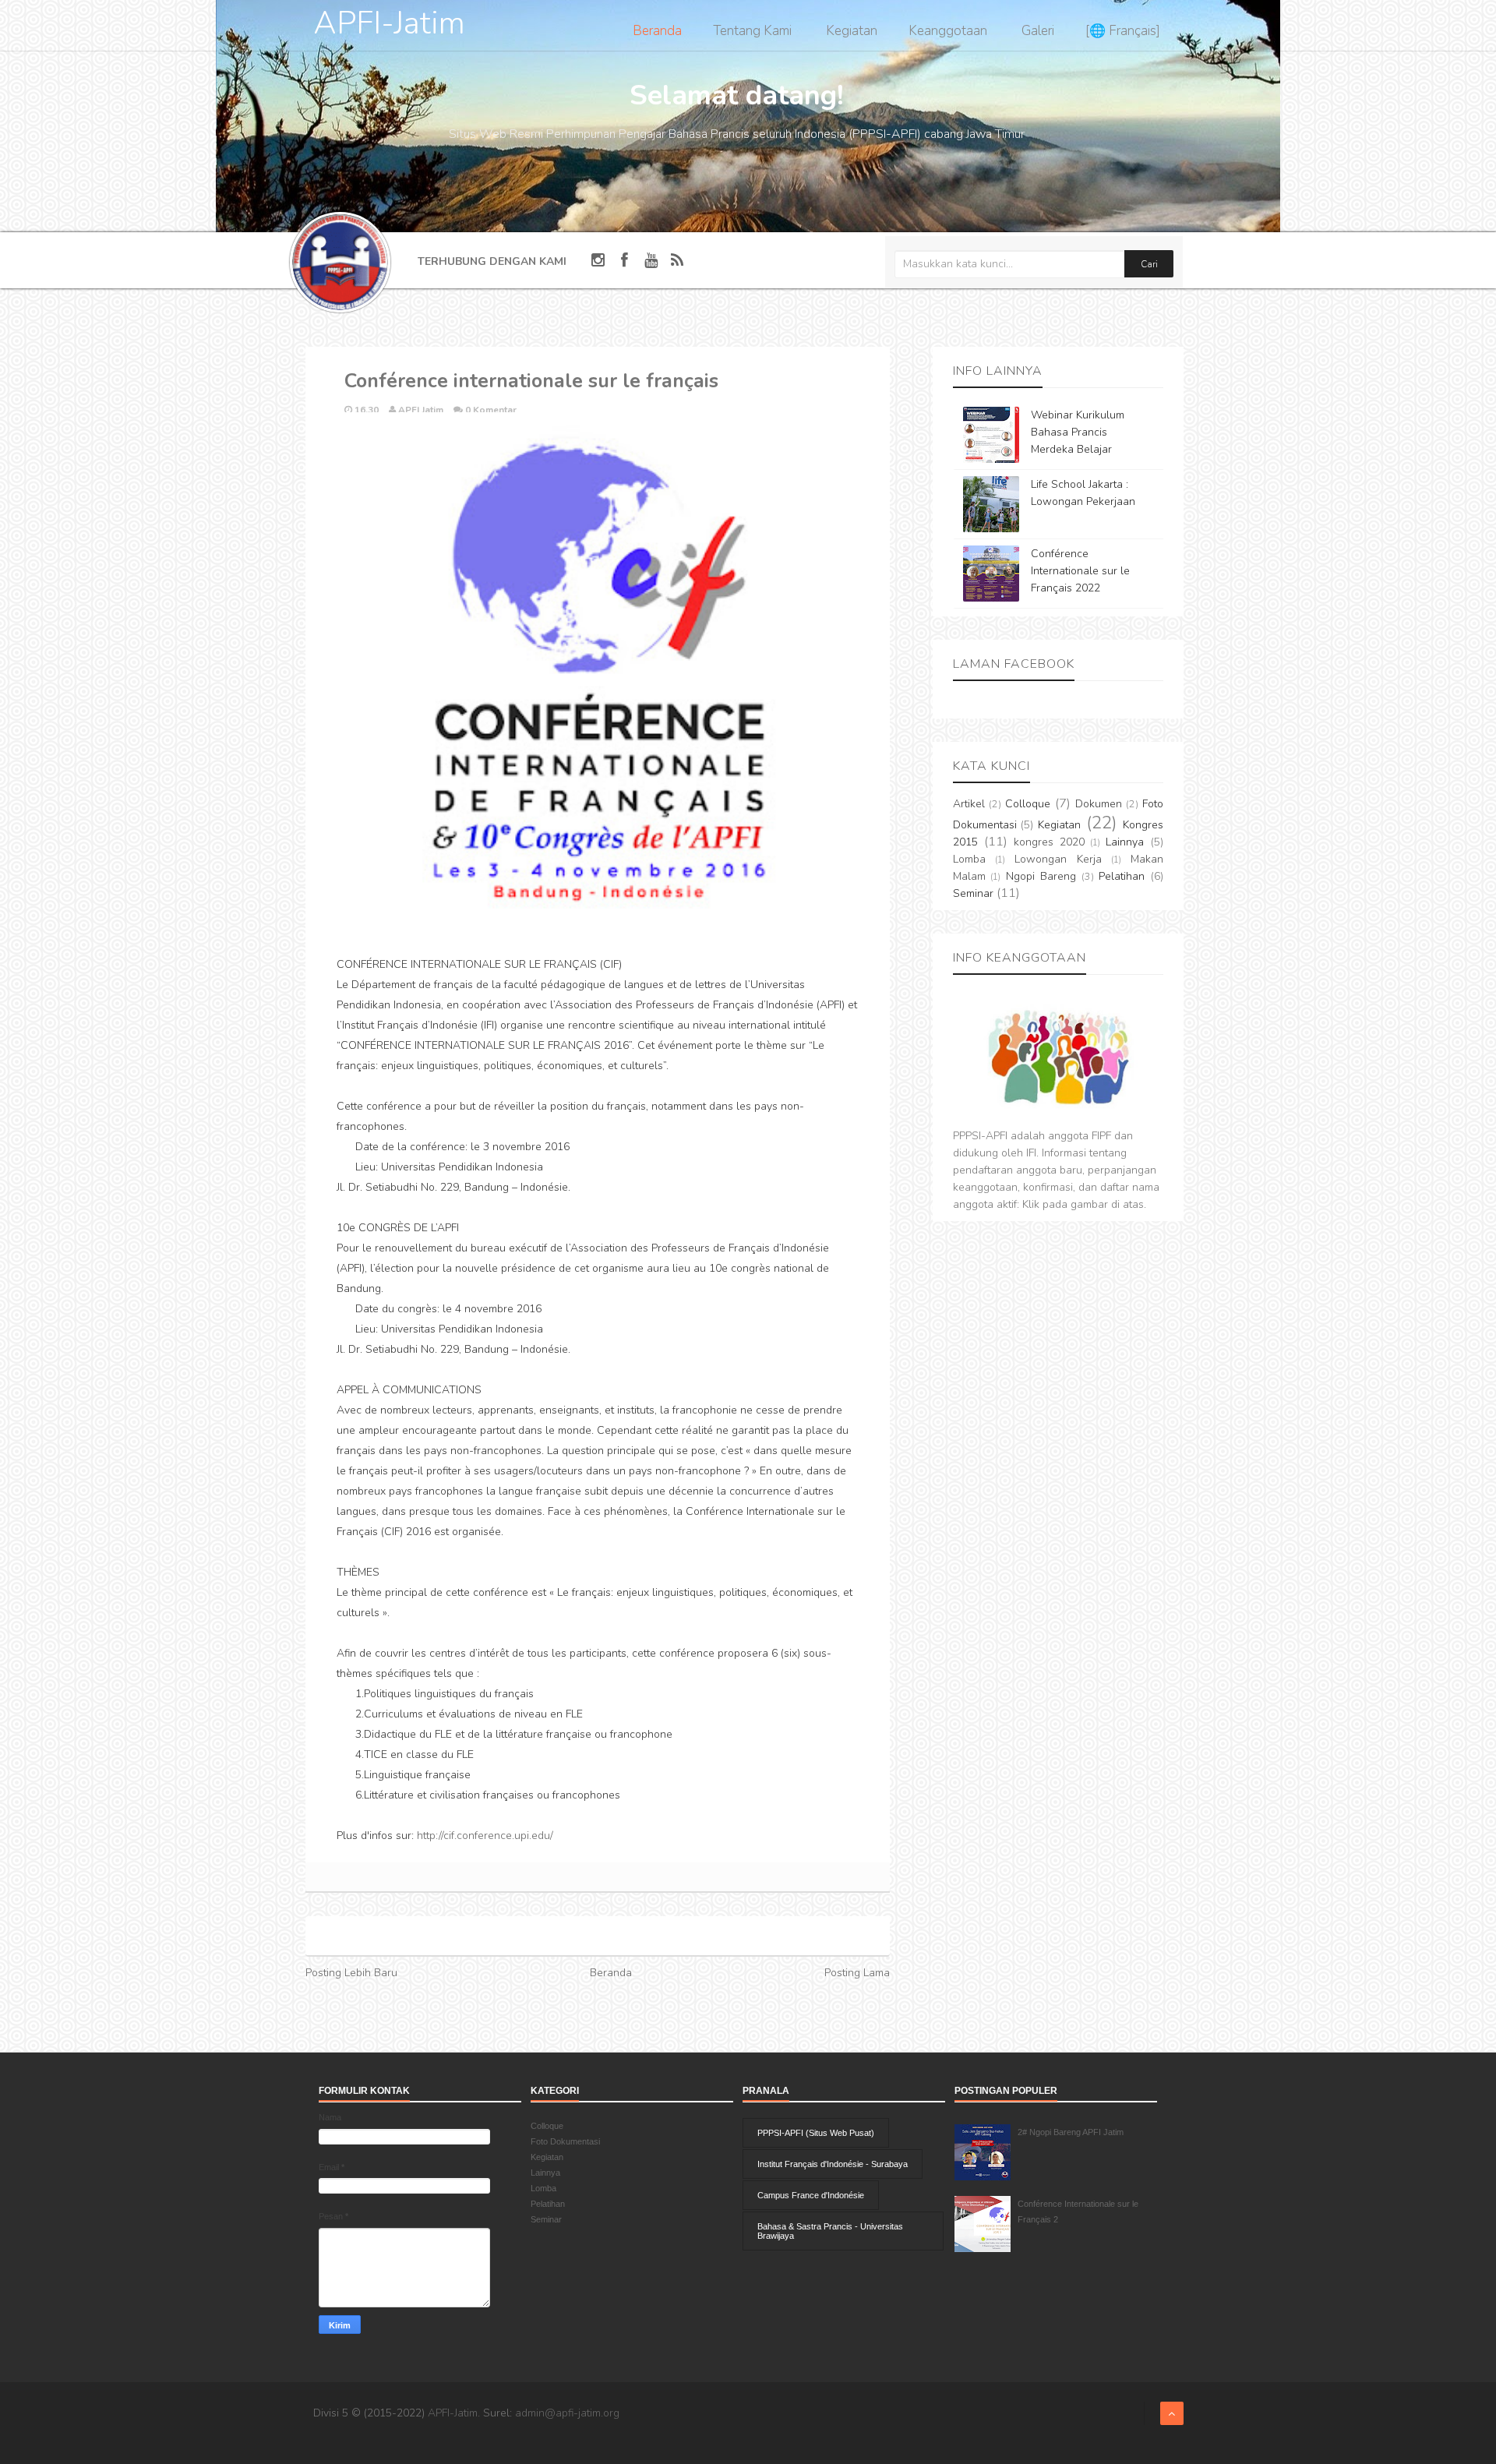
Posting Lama (857, 1973)
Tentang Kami (752, 31)
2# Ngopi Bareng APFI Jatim (1071, 2132)
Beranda (657, 31)
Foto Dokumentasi (565, 2141)
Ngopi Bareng (1041, 876)
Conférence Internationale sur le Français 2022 (1080, 571)
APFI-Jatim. (454, 2413)
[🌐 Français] (1123, 31)
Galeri (1038, 31)
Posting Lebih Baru (351, 1973)
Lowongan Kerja (1058, 859)
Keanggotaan (948, 31)
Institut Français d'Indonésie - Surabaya (833, 2164)
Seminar (973, 893)
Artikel (969, 804)
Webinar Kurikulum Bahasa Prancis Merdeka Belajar (1078, 432)
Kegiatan (852, 31)
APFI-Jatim (389, 23)
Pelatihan (1122, 876)
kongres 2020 (1049, 842)
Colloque (1028, 804)
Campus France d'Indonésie (811, 2195)
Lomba (969, 859)
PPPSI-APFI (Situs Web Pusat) (816, 2133)
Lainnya (1125, 842)
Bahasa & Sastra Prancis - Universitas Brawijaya (830, 2231)
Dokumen (1099, 804)
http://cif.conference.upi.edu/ (485, 1836)
